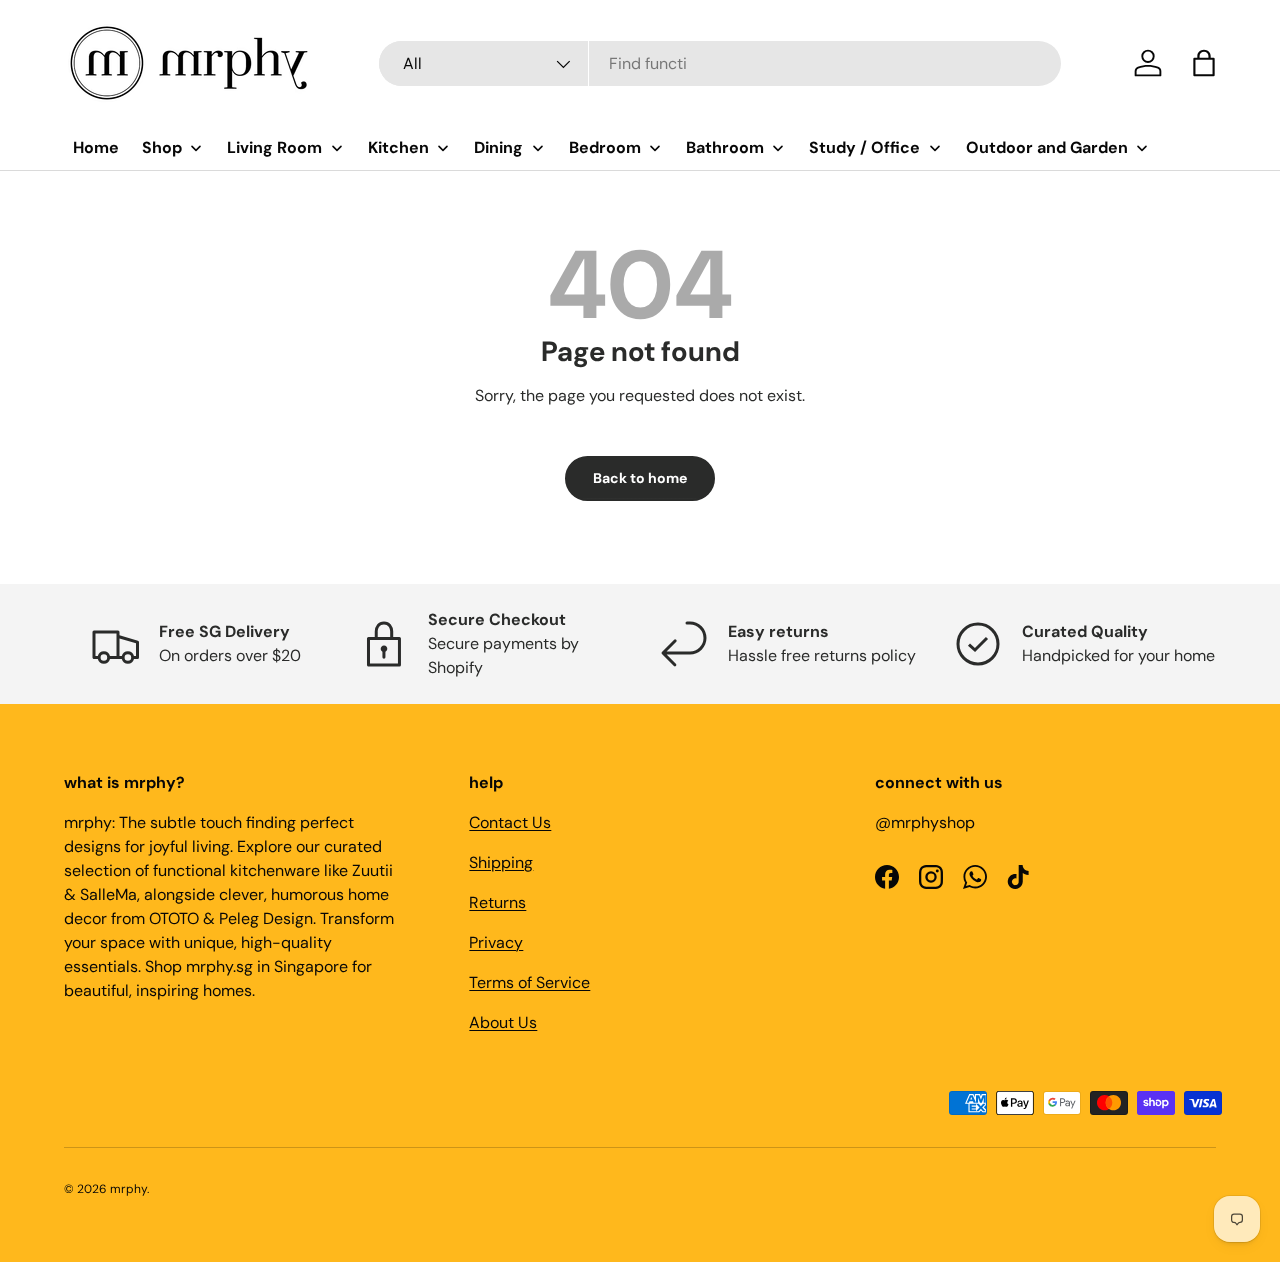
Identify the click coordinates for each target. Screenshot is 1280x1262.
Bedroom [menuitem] (605, 147)
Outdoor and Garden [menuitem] (1047, 147)
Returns (497, 902)
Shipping (501, 862)
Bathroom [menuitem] (725, 147)
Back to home (640, 478)
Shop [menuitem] (162, 147)
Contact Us (510, 822)
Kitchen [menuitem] (398, 147)
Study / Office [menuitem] (864, 147)
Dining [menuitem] (498, 147)
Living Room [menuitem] (274, 147)
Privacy (496, 942)
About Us (503, 1022)
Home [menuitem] (96, 147)
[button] (1204, 63)
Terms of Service (529, 982)
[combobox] (720, 63)
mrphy (128, 1189)
